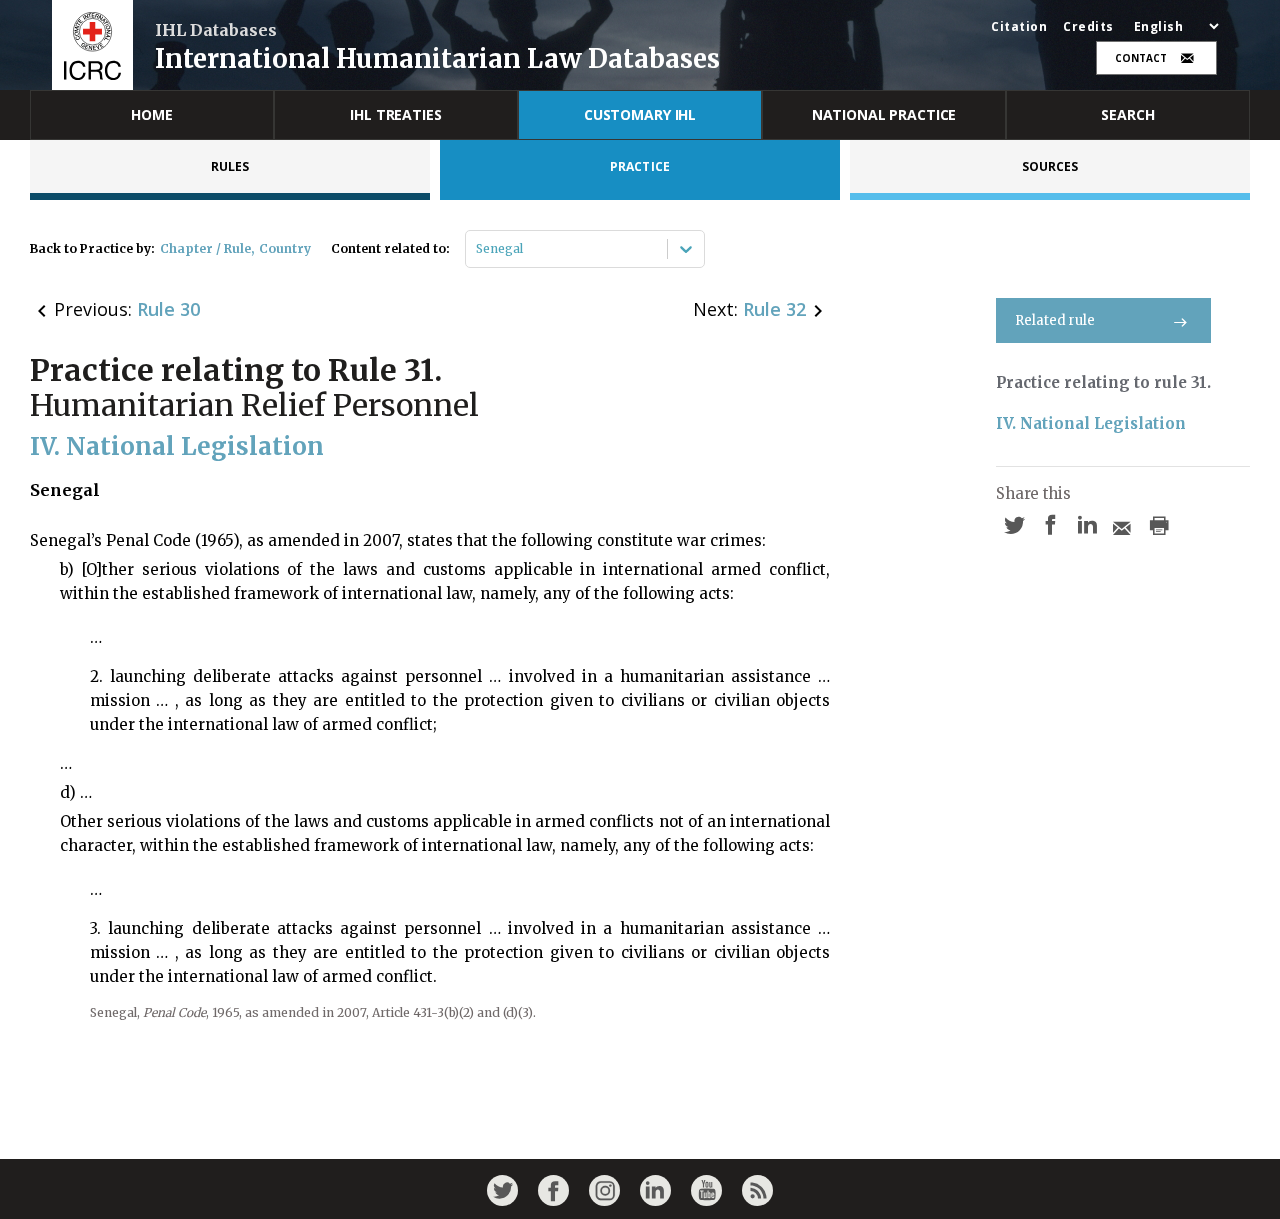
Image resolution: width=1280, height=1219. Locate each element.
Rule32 (774, 309)
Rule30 (168, 309)
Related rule (1055, 320)
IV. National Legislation (1091, 423)
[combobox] (477, 249)
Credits (1088, 27)
